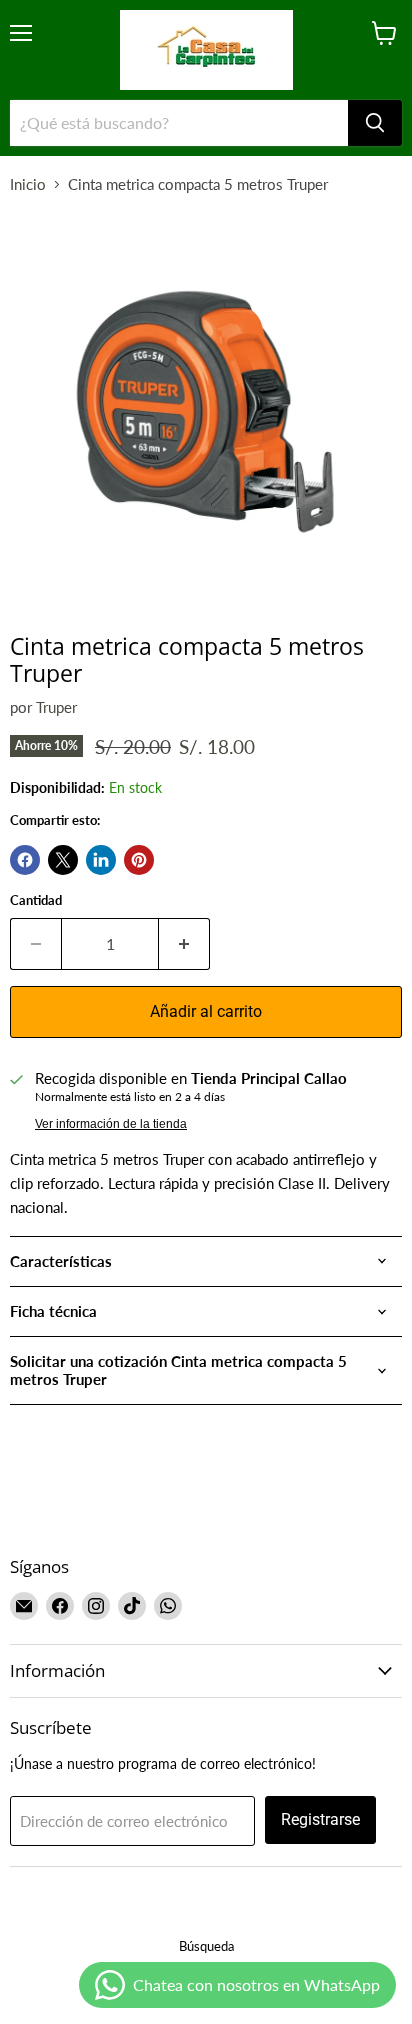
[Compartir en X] (63, 860)
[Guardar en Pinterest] (139, 860)
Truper (56, 707)
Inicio (28, 184)
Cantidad (36, 900)
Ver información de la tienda (111, 1124)
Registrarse (320, 1819)
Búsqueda (206, 1946)
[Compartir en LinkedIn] (101, 860)
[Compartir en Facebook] (25, 860)
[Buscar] (375, 123)
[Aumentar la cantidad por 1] (184, 944)
